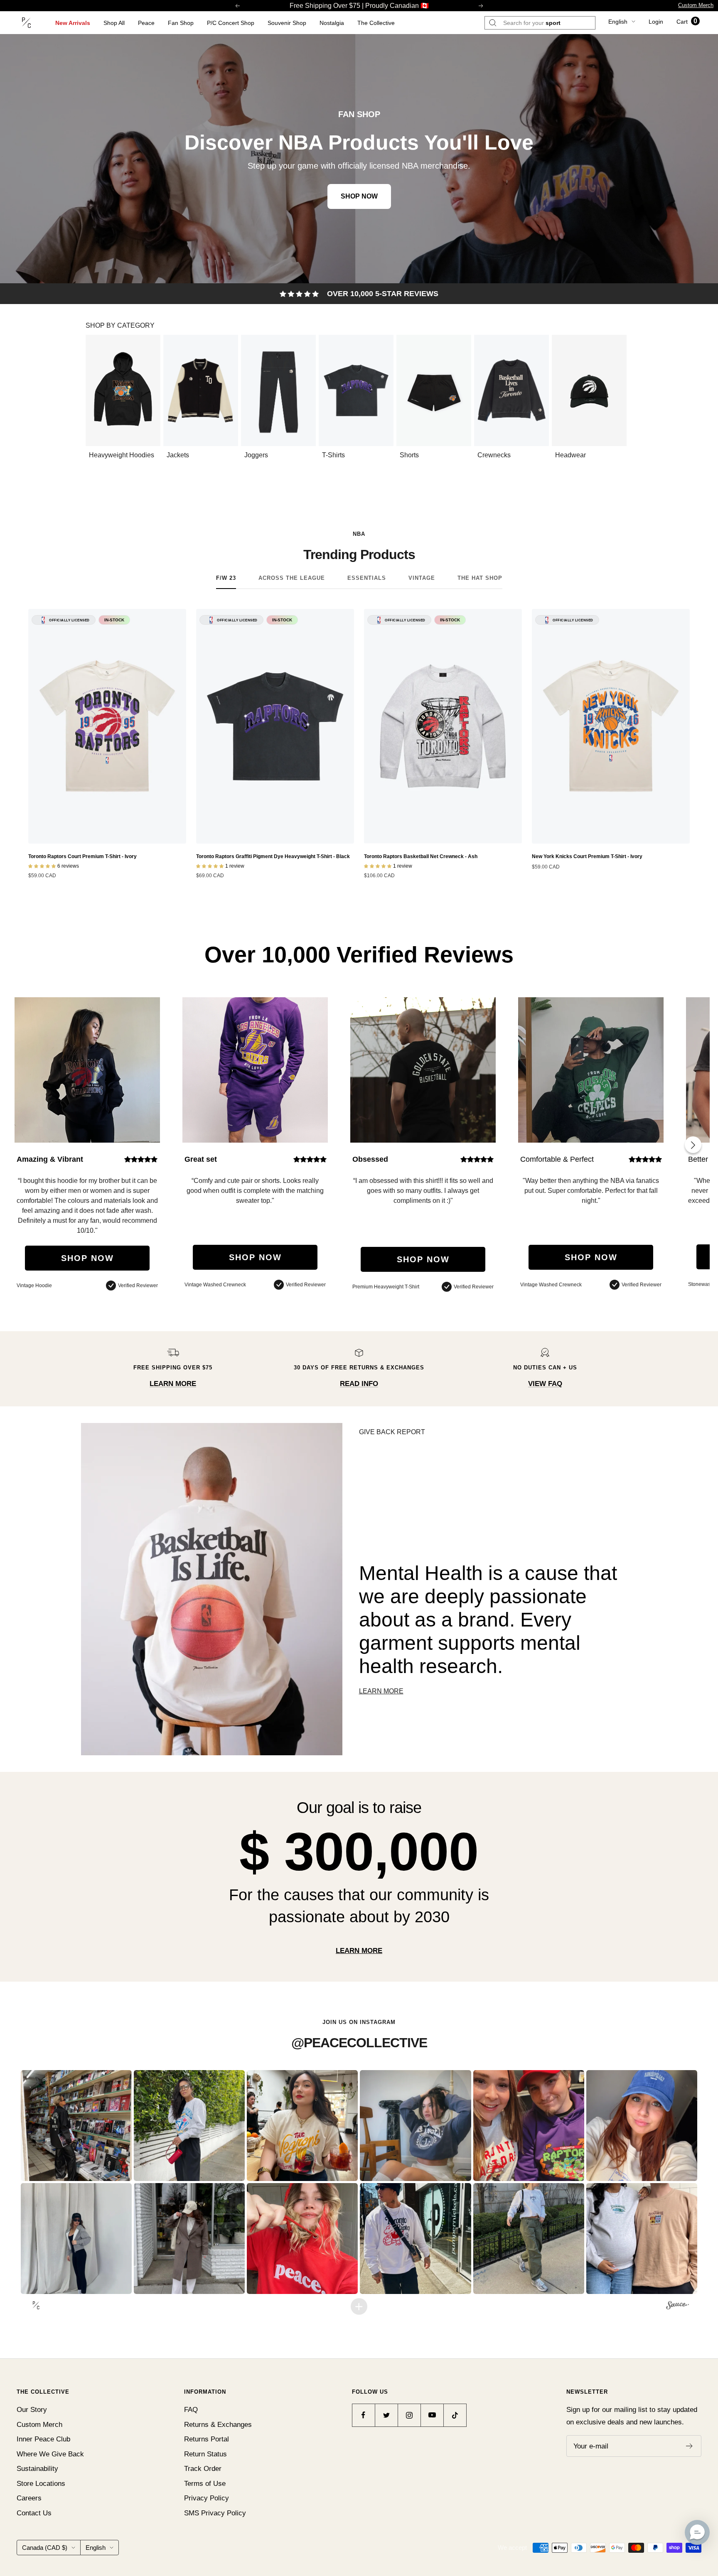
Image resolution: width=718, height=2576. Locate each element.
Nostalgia (332, 23)
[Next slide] (693, 1145)
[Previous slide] (96, 397)
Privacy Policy (207, 2498)
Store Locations (41, 2484)
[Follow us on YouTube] (432, 2415)
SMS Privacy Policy (215, 2513)
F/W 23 (226, 578)
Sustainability (37, 2469)
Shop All (114, 23)
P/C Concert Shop (231, 23)
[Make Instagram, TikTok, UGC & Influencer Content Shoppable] (677, 2306)
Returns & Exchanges (218, 2425)
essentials (367, 578)
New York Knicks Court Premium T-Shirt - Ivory (587, 856)
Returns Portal (207, 2439)
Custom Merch (696, 5)
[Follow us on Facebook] (363, 2415)
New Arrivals (73, 23)
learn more (359, 1951)
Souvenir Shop (287, 23)
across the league (292, 578)
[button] (76, 2126)
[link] (359, 159)
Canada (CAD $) (45, 2548)
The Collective (376, 23)
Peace (146, 23)
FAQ (191, 2410)
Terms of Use (205, 2484)
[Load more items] (359, 2306)
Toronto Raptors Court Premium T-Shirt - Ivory (82, 856)
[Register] (690, 2446)
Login (656, 22)
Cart (687, 22)
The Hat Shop (480, 578)
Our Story (32, 2410)
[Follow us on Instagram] (409, 2415)
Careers (29, 2498)
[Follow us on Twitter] (386, 2415)
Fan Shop (181, 23)
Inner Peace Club (43, 2439)
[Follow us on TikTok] (455, 2415)
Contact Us (34, 2513)
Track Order (203, 2469)
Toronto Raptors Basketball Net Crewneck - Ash (421, 856)
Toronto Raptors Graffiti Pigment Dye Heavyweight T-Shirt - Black (273, 856)
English (618, 22)
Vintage (422, 578)
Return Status (205, 2454)
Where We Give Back (50, 2454)
